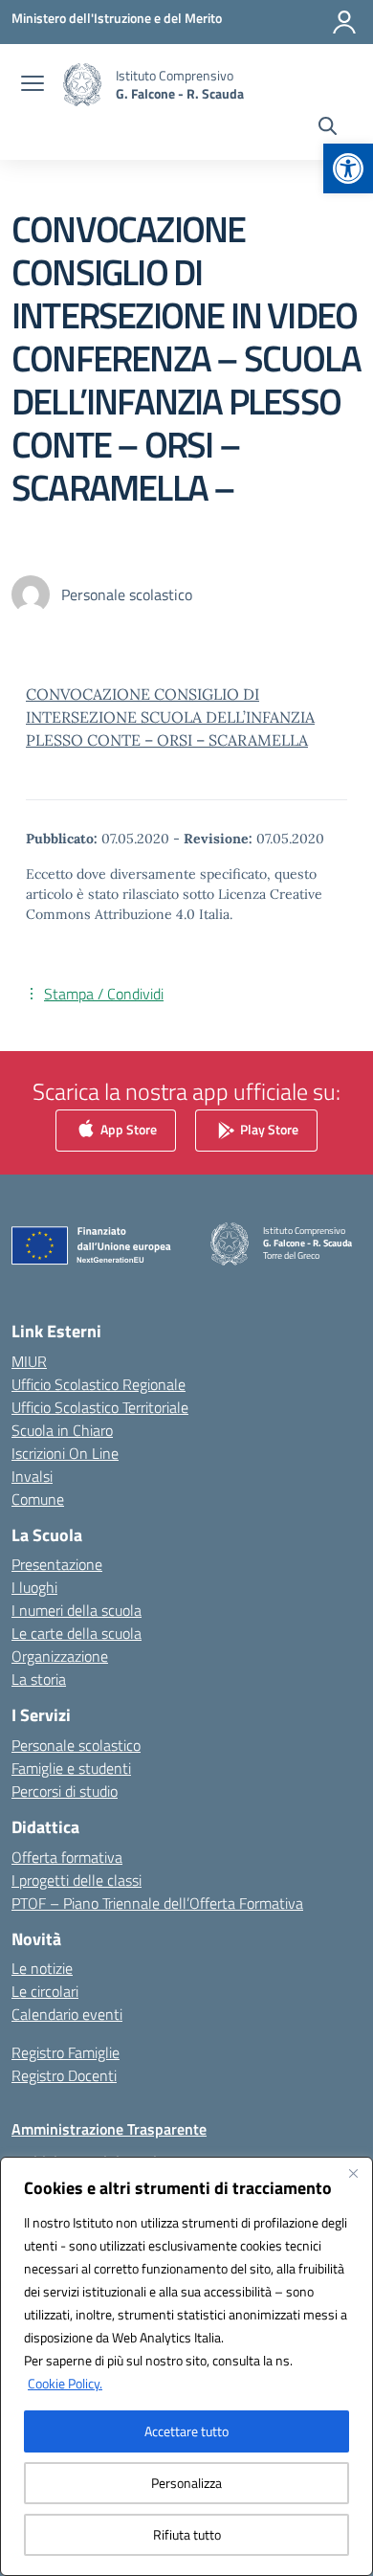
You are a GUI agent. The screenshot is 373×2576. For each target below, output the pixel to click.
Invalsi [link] (32, 1476)
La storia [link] (39, 1679)
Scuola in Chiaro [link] (62, 1430)
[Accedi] (344, 22)
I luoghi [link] (34, 1587)
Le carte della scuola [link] (77, 1633)
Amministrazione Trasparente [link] (109, 2129)
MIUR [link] (29, 1361)
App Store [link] (127, 1129)
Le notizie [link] (42, 1968)
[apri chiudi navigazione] (33, 85)
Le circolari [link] (45, 1991)
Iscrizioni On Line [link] (65, 1453)
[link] (348, 168)
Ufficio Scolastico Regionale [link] (99, 1384)
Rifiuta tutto (187, 2534)
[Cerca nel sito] (328, 128)
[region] (186, 2366)
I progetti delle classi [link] (77, 1880)
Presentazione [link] (57, 1564)
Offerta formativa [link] (67, 1857)
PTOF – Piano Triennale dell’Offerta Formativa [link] (157, 1903)
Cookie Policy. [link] (65, 2383)
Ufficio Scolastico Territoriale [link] (100, 1407)
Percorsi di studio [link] (65, 1791)
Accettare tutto (186, 2431)
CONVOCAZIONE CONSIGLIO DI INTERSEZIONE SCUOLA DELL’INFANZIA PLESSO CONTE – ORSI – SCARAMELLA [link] (170, 717)
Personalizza (186, 2483)
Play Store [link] (268, 1129)
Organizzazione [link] (60, 1656)
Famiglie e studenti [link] (71, 1768)
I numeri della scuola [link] (77, 1610)
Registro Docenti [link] (64, 2075)
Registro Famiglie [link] (66, 2052)
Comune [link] (38, 1499)
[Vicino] (353, 2173)
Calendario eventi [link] (67, 2014)
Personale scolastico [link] (76, 1745)
